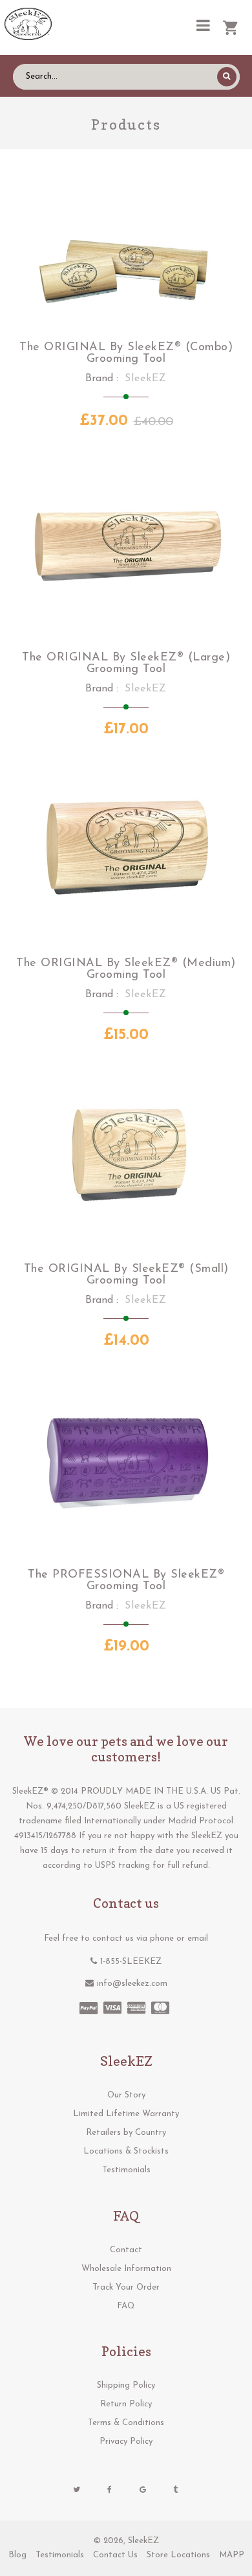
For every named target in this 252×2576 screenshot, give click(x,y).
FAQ (126, 2306)
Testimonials (126, 2170)
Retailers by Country (126, 2133)
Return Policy (126, 2404)
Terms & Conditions (126, 2423)
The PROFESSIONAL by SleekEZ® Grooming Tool (126, 1581)
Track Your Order (126, 2287)
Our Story (126, 2095)
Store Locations (178, 2555)
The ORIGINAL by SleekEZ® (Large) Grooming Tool (126, 664)
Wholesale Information (126, 2269)
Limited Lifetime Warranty (126, 2114)
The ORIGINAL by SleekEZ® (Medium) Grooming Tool (126, 969)
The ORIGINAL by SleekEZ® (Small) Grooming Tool (126, 1275)
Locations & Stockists (126, 2151)
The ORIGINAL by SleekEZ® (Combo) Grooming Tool (126, 353)
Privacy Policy (126, 2442)
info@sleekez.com (132, 1984)
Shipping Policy (126, 2385)
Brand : (102, 379)
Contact (126, 2250)
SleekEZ (143, 2541)
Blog (17, 2555)
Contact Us (115, 2555)
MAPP (232, 2555)
